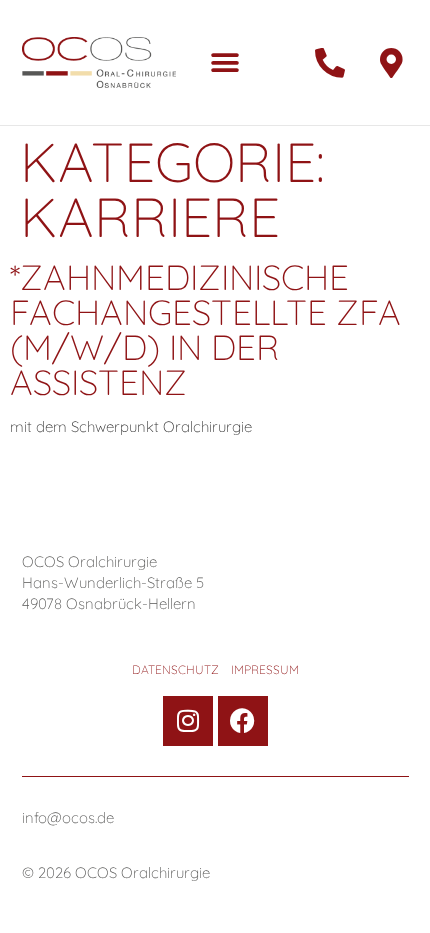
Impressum (265, 670)
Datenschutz (175, 670)
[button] (224, 62)
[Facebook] (243, 721)
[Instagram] (188, 721)
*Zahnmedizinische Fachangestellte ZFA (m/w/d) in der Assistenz (205, 329)
